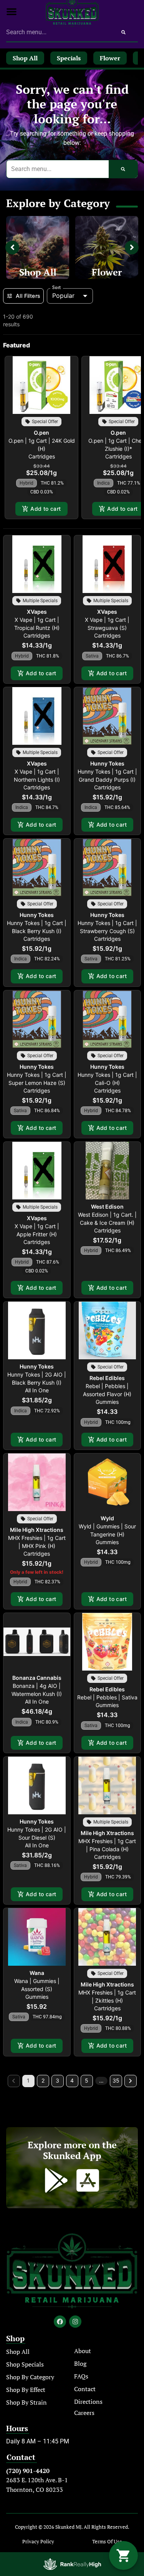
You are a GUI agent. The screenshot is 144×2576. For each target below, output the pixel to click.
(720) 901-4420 (28, 2471)
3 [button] (57, 2080)
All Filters (28, 296)
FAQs (81, 2376)
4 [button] (72, 2080)
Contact (85, 2389)
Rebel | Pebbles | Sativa (107, 1697)
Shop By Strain (26, 2402)
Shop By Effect (26, 2390)
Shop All (38, 272)
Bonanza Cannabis (37, 1678)
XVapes (37, 612)
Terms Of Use (107, 2542)
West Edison (107, 1207)
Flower (107, 272)
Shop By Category (30, 2377)
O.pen (41, 433)
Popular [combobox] (63, 296)
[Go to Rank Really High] (72, 2564)
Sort (57, 287)
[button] (12, 12)
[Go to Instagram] (75, 2322)
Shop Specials (25, 2364)
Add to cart (46, 509)
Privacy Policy (38, 2542)
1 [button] (28, 2080)
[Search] (123, 32)
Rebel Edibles (107, 1378)
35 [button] (116, 2080)
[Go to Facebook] (60, 2322)
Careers (84, 2413)
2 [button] (43, 2080)
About (83, 2351)
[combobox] (58, 32)
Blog (80, 2363)
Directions (88, 2402)
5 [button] (87, 2080)
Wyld (107, 1518)
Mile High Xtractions (37, 1530)
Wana (37, 1973)
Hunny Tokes (107, 763)
